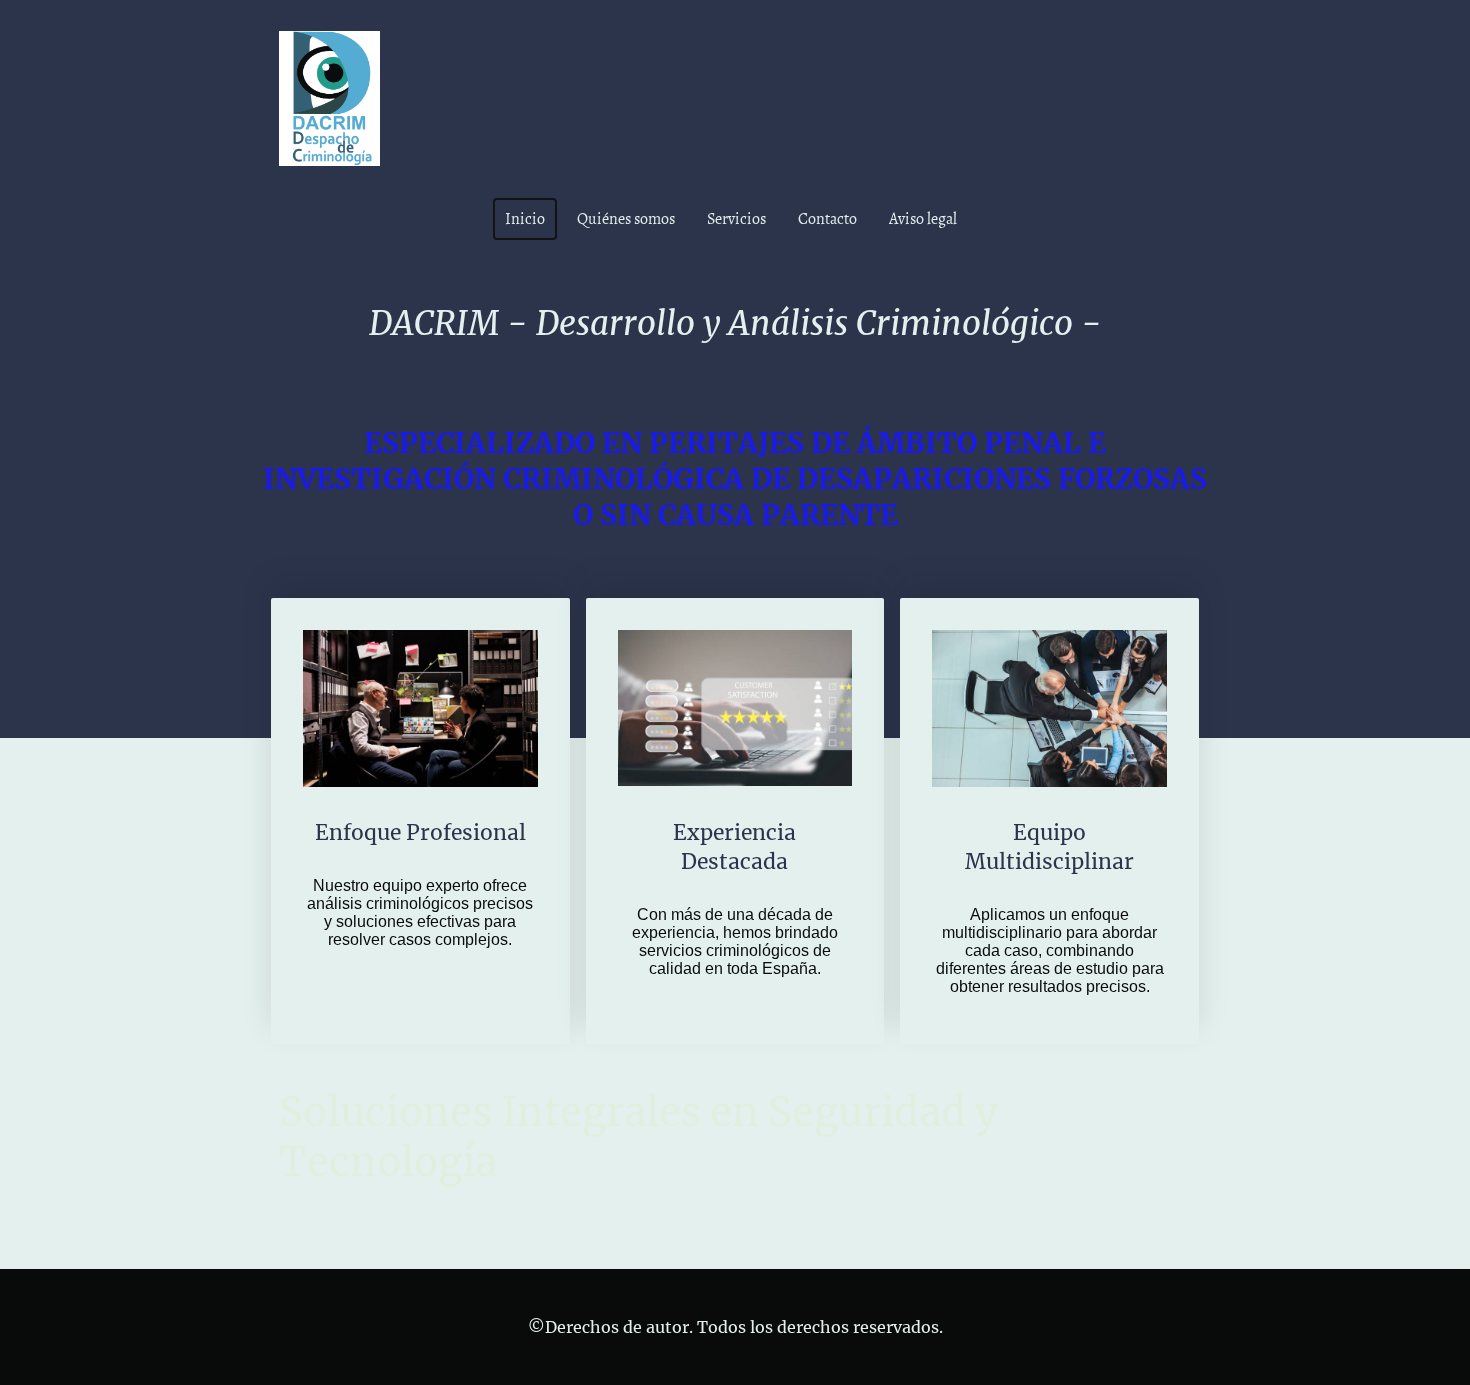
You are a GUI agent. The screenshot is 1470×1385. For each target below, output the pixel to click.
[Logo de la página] (329, 98)
